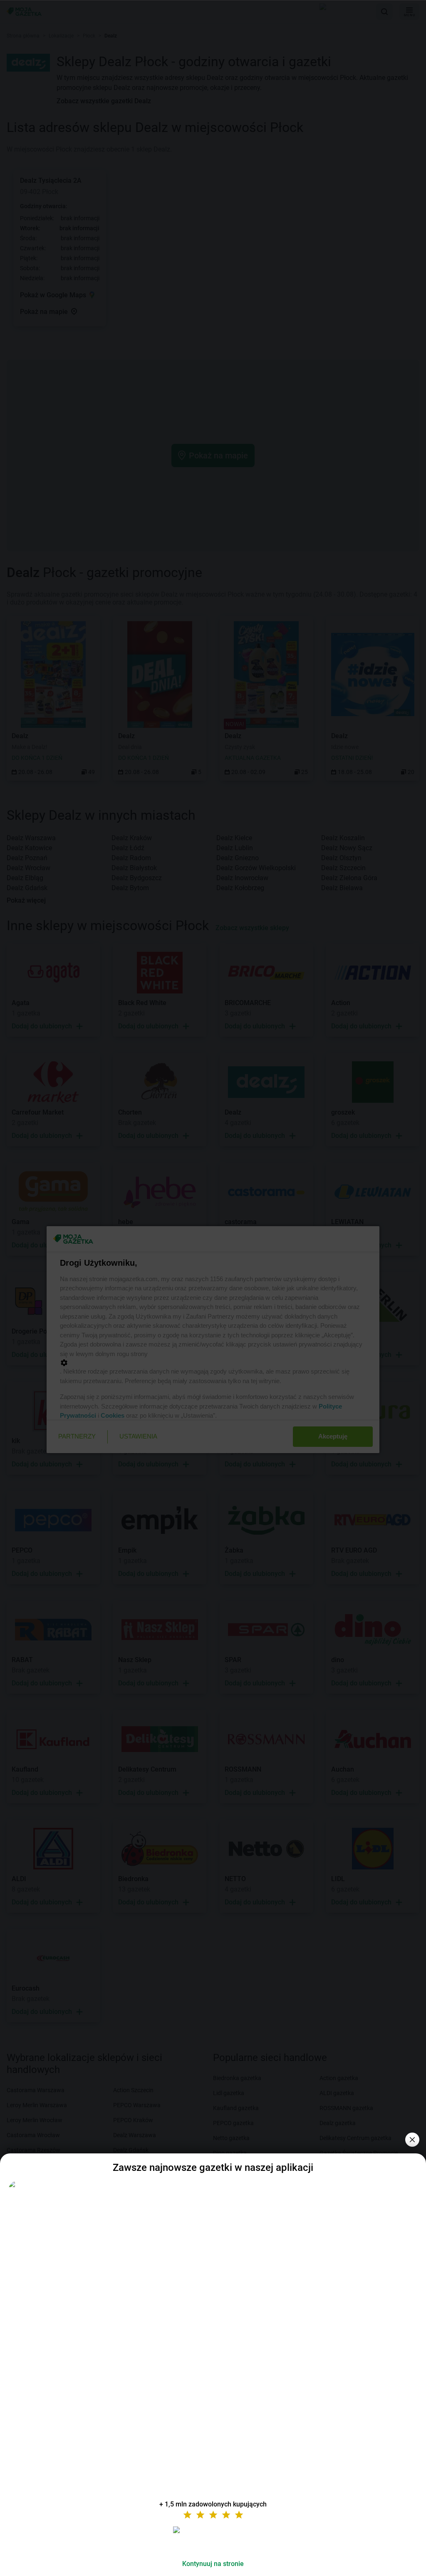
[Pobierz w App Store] (213, 2540)
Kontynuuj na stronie (213, 2564)
